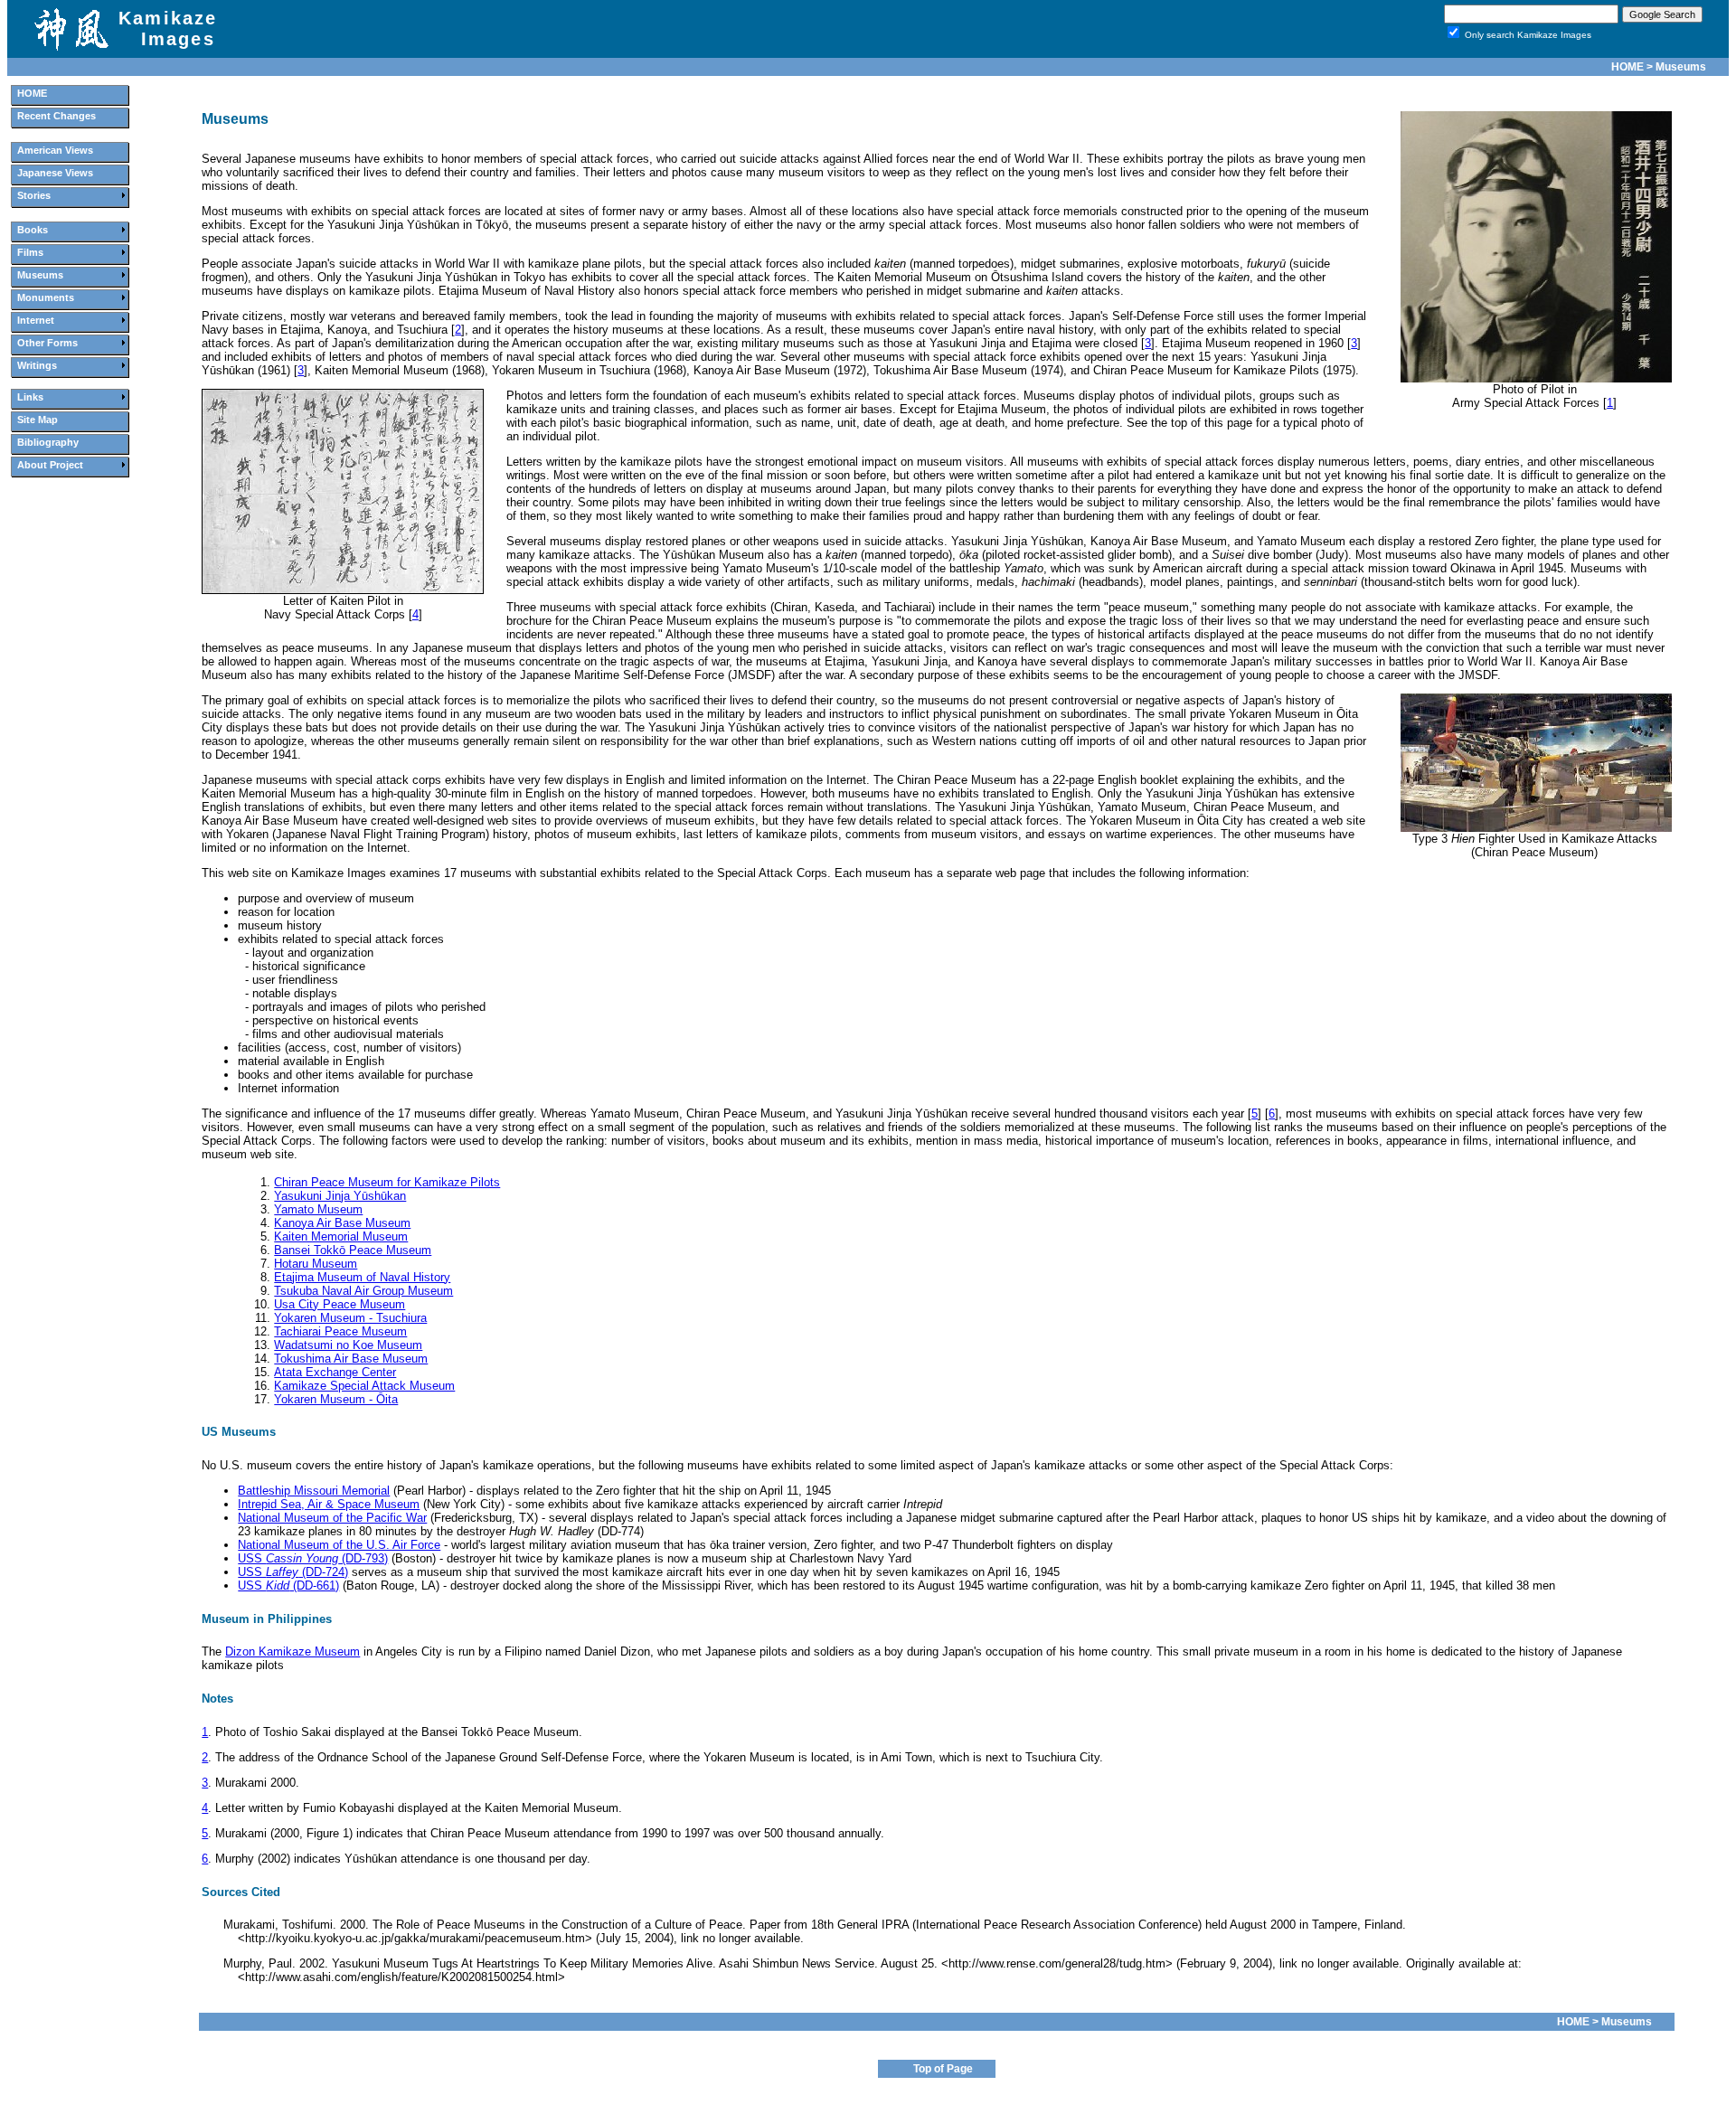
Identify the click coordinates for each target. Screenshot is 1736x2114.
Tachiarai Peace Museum (340, 1331)
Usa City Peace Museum (340, 1304)
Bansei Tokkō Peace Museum (353, 1250)
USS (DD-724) (293, 1572)
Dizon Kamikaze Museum (292, 1652)
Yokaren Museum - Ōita (336, 1399)
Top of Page (943, 2069)
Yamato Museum (318, 1209)
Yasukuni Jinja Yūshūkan (340, 1196)
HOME (1627, 67)
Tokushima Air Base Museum (351, 1359)
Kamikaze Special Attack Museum (364, 1386)
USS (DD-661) (288, 1585)
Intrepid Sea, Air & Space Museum (329, 1504)
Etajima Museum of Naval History (362, 1277)
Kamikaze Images (168, 28)
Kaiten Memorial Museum (341, 1236)
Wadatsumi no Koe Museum (348, 1345)
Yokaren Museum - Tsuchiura (350, 1318)
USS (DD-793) (313, 1558)
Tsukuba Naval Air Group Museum (363, 1291)
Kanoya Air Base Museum (342, 1223)
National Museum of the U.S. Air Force (339, 1545)
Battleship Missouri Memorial (314, 1491)
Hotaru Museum (316, 1264)
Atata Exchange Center (335, 1372)
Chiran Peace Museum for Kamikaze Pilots (387, 1182)
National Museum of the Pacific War (332, 1518)
